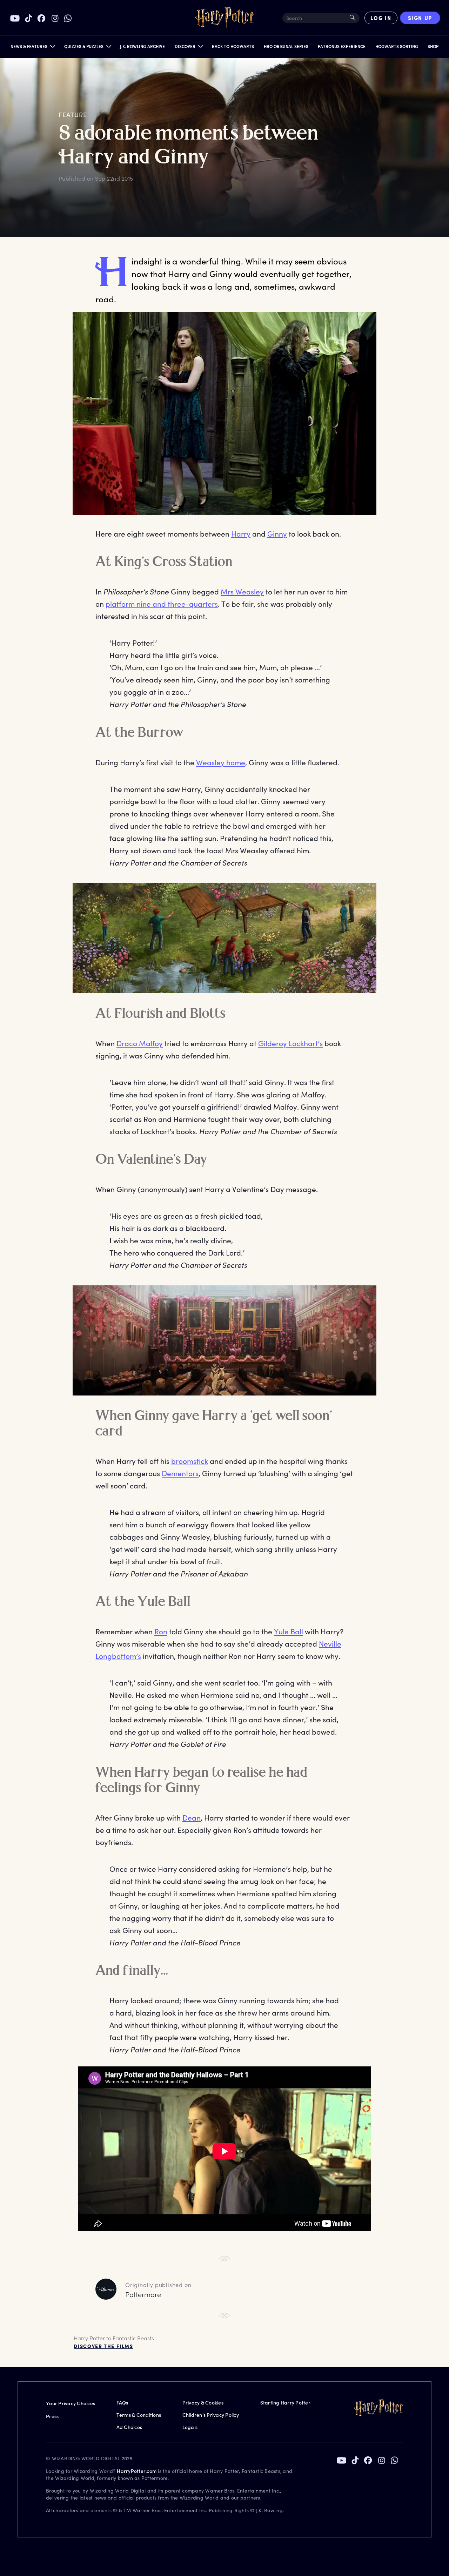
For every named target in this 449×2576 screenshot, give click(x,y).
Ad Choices (129, 2427)
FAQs (122, 2403)
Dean (192, 1818)
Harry (241, 534)
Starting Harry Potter (285, 2403)
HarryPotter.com (137, 2471)
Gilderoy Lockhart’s (290, 1043)
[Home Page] (224, 18)
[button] (32, 48)
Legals (190, 2427)
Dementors (180, 1473)
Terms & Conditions (139, 2415)
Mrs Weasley (242, 591)
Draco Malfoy (140, 1043)
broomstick (190, 1461)
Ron (161, 1631)
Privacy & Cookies (203, 2403)
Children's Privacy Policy (211, 2415)
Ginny (277, 534)
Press (52, 2416)
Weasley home (221, 762)
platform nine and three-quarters (162, 604)
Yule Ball (289, 1631)
